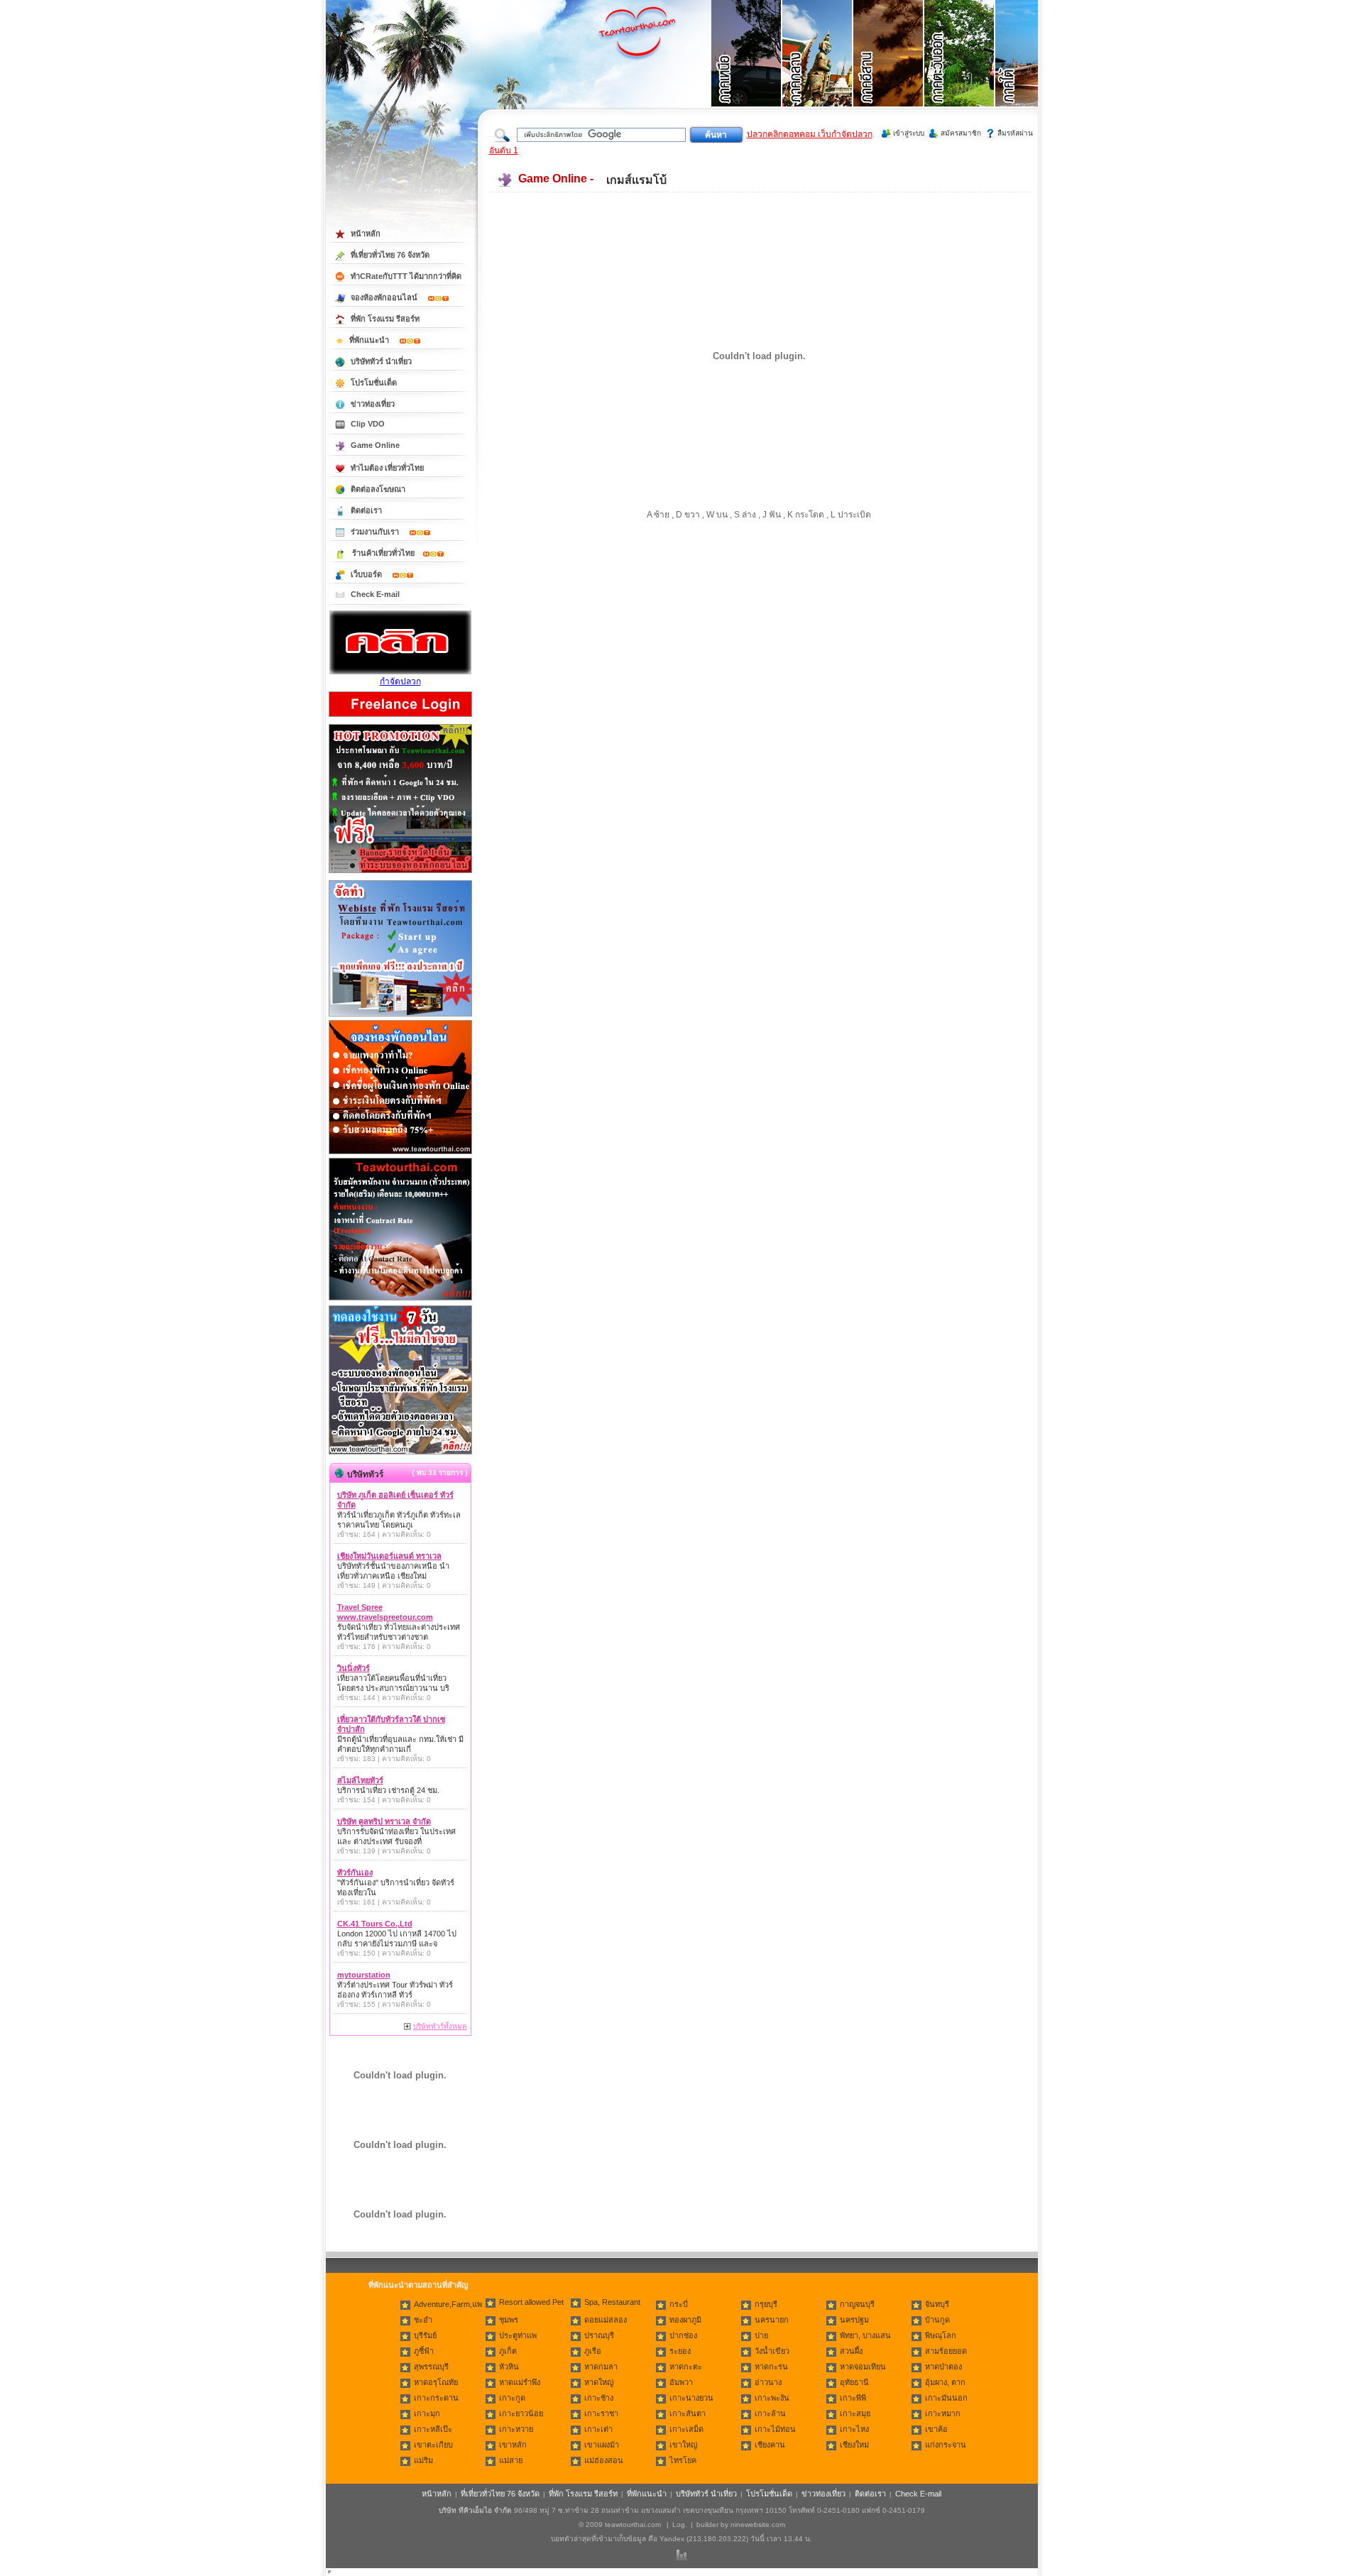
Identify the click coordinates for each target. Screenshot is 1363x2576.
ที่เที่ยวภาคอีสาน (889, 71)
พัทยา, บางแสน (865, 2335)
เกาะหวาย (516, 2429)
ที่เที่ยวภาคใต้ (1031, 71)
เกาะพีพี (853, 2398)
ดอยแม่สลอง (606, 2320)
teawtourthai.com (633, 2525)
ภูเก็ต (508, 2351)
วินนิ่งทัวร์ (354, 1668)
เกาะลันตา (688, 2413)
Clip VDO (368, 424)
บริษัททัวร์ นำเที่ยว (381, 361)
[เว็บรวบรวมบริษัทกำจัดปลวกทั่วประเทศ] (400, 672)
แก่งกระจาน (946, 2445)
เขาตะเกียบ (433, 2445)
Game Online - (556, 179)
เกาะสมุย (855, 2413)
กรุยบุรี (766, 2304)
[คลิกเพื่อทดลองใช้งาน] (400, 1453)
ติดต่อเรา (366, 510)
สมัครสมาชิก (961, 133)
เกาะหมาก (943, 2413)
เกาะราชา (601, 2413)
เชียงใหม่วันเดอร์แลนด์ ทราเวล (389, 1556)
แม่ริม (423, 2460)
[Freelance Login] (400, 718)
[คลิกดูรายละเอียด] (400, 874)
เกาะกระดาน (436, 2398)
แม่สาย (511, 2460)
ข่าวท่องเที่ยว (373, 404)
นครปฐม (854, 2320)
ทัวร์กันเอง (355, 1873)
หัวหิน (509, 2367)
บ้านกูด (937, 2320)
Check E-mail (375, 594)
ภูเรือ (593, 2351)
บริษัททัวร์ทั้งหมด (440, 2026)
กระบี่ (679, 2304)
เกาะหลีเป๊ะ (433, 2429)
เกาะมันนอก (946, 2398)
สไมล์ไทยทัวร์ (360, 1780)
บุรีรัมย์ (425, 2335)
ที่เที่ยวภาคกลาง (818, 71)
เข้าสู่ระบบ (909, 133)
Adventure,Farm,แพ (448, 2304)
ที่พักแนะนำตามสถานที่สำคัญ (418, 2285)
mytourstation (364, 1975)
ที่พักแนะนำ (370, 340)
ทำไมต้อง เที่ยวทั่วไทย (387, 468)
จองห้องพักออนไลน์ (385, 297)
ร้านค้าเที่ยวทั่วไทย (383, 553)
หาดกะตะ (686, 2367)
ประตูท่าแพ (518, 2335)
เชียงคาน (770, 2445)
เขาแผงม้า (602, 2445)
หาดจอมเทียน (863, 2367)
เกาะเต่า (598, 2429)
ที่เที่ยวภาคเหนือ (747, 71)
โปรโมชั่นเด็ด (374, 383)
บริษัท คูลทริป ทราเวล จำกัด (384, 1821)
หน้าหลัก (366, 234)
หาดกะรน (771, 2367)
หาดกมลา (601, 2367)
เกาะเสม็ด (686, 2429)
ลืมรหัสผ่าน (1015, 133)
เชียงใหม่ (854, 2445)
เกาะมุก (427, 2413)
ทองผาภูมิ (685, 2320)
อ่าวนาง (768, 2382)
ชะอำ (423, 2320)
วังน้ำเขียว (772, 2351)
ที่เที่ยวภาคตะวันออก (960, 71)
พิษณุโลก (941, 2335)
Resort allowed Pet (531, 2302)
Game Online (375, 445)
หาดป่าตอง (943, 2367)
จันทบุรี (937, 2304)
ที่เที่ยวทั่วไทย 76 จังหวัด (390, 255)
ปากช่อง (683, 2335)
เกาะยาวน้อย (521, 2413)
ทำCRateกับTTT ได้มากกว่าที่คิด (406, 276)
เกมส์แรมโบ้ (636, 180)
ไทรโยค (683, 2460)
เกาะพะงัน (772, 2398)
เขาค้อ (936, 2429)
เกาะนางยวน (691, 2398)
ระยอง (680, 2351)
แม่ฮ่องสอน (604, 2460)
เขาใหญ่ (683, 2445)
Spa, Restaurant (612, 2302)
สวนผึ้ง (851, 2351)
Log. (680, 2525)
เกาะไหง (854, 2429)
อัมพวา (681, 2382)
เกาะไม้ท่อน (775, 2429)
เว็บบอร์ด (367, 574)
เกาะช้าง (599, 2398)
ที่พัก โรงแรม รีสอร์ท (385, 319)
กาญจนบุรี (857, 2304)
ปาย (761, 2335)
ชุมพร (509, 2320)
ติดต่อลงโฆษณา (378, 489)
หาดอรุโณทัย (436, 2382)
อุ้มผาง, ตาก (945, 2382)
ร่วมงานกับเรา (376, 532)
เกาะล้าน (770, 2413)
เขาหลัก (513, 2445)
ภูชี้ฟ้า (424, 2351)
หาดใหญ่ (599, 2382)
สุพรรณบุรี (431, 2367)
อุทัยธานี (854, 2382)
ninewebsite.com (758, 2525)
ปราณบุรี (599, 2335)
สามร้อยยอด (946, 2351)
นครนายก (772, 2320)
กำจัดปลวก (400, 681)
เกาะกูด (512, 2398)
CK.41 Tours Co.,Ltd (375, 1924)
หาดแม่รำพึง (520, 2382)
